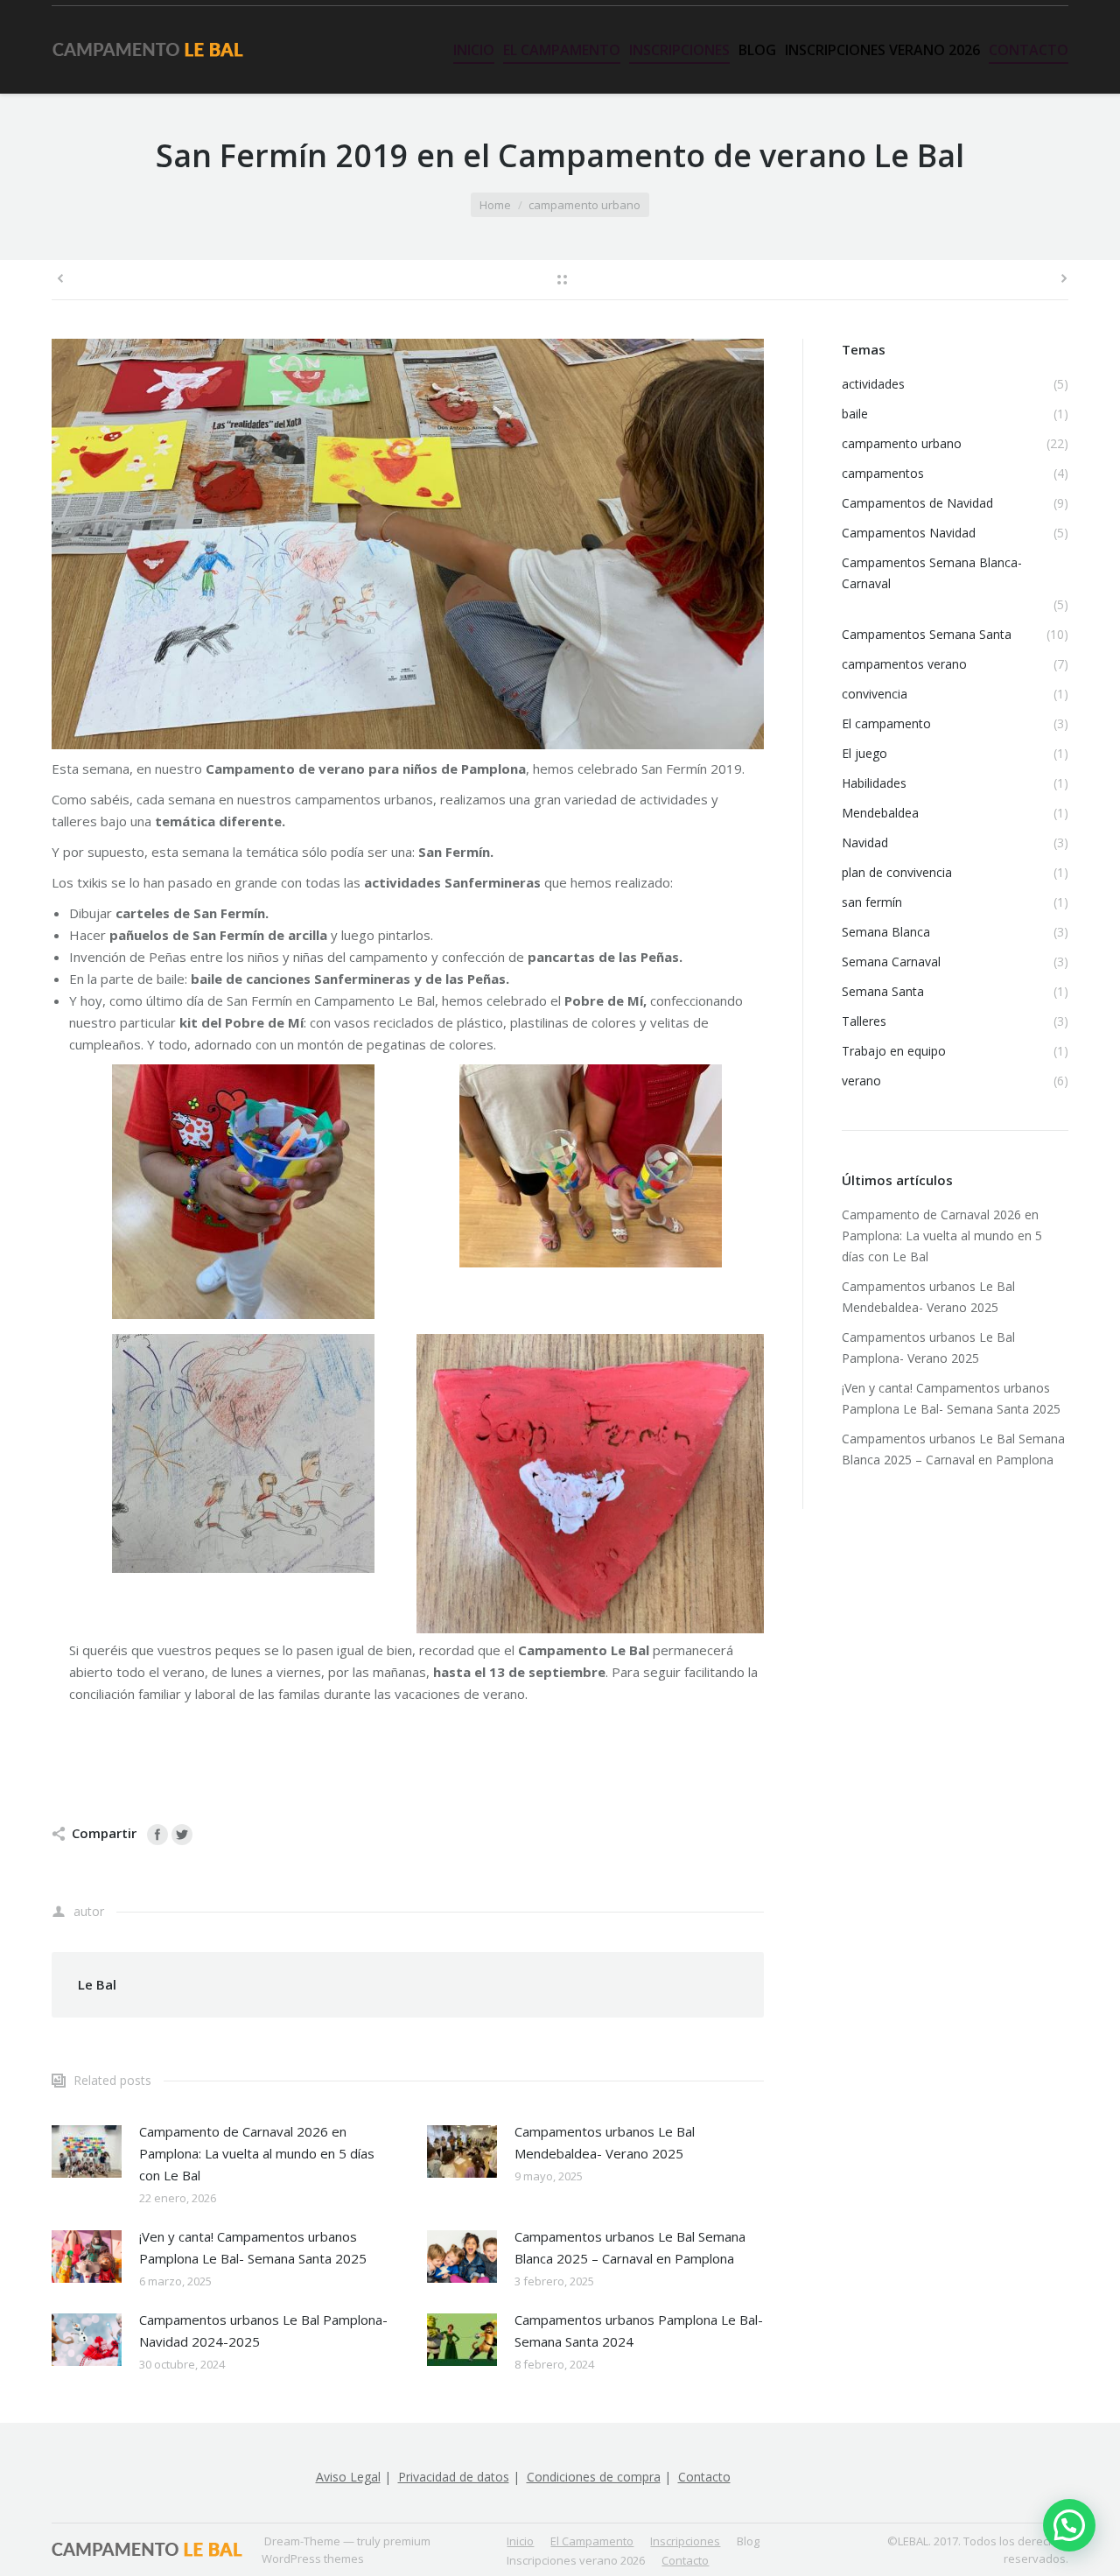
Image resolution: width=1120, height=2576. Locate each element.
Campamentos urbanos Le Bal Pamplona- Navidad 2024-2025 (263, 2330)
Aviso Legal (348, 2477)
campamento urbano (584, 205)
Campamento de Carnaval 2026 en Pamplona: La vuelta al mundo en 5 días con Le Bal (257, 2153)
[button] (1069, 2525)
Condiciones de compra (594, 2477)
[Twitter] (182, 1835)
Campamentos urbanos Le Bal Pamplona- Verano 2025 (928, 1348)
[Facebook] (157, 1835)
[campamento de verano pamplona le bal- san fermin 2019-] (408, 544)
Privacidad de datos (454, 2477)
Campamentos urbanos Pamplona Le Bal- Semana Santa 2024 (639, 2330)
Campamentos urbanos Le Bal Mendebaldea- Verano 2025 (605, 2142)
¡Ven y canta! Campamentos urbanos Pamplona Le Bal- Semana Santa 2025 (253, 2247)
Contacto (704, 2477)
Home (495, 205)
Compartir (104, 1833)
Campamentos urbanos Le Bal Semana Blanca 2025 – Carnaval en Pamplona (630, 2247)
